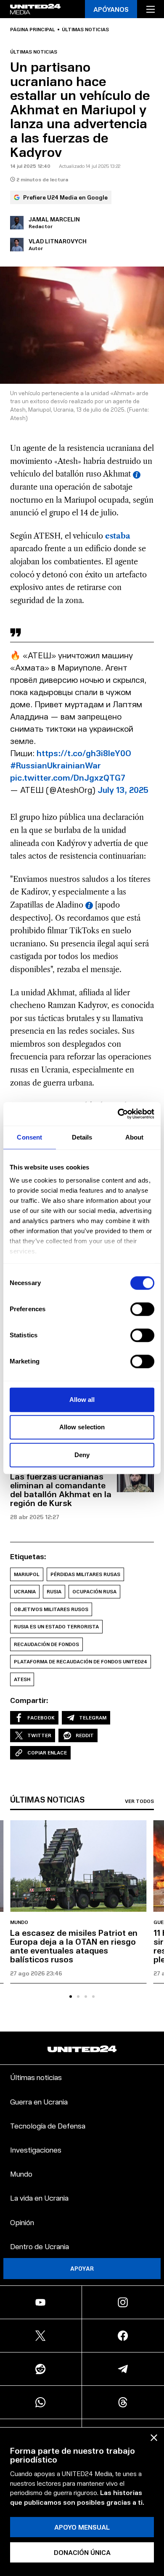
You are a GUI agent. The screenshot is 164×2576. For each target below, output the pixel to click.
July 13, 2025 (123, 790)
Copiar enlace (47, 1753)
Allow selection (82, 1427)
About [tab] (135, 1137)
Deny (82, 1455)
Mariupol (27, 1574)
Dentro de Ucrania (40, 2246)
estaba (118, 536)
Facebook (41, 1718)
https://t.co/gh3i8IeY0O (84, 753)
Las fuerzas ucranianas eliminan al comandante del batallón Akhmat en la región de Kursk (61, 1489)
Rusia (54, 1591)
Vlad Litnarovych (58, 241)
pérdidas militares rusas (85, 1574)
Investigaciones (36, 2149)
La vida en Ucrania (39, 2197)
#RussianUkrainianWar (56, 765)
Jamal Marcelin (54, 219)
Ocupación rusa (94, 1591)
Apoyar (82, 2268)
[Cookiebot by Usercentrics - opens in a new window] (118, 1114)
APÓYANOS (111, 9)
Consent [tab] (29, 1137)
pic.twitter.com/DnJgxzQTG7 (68, 777)
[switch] (142, 1309)
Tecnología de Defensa (48, 2125)
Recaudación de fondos (46, 1644)
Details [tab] (82, 1137)
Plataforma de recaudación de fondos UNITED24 (81, 1661)
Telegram (93, 1718)
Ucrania (25, 1591)
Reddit (85, 1735)
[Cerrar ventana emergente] (154, 2438)
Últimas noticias (85, 30)
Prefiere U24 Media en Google (65, 197)
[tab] (71, 1997)
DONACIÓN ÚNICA (82, 2552)
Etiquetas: (28, 1556)
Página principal (33, 30)
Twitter (39, 1735)
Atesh (22, 1679)
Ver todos (139, 1801)
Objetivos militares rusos (51, 1609)
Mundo (19, 1922)
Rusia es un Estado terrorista (56, 1626)
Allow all (82, 1400)
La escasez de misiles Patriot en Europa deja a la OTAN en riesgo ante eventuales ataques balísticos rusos (74, 1946)
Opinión (22, 2222)
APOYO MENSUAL (82, 2527)
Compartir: (29, 1700)
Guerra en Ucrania (39, 2101)
